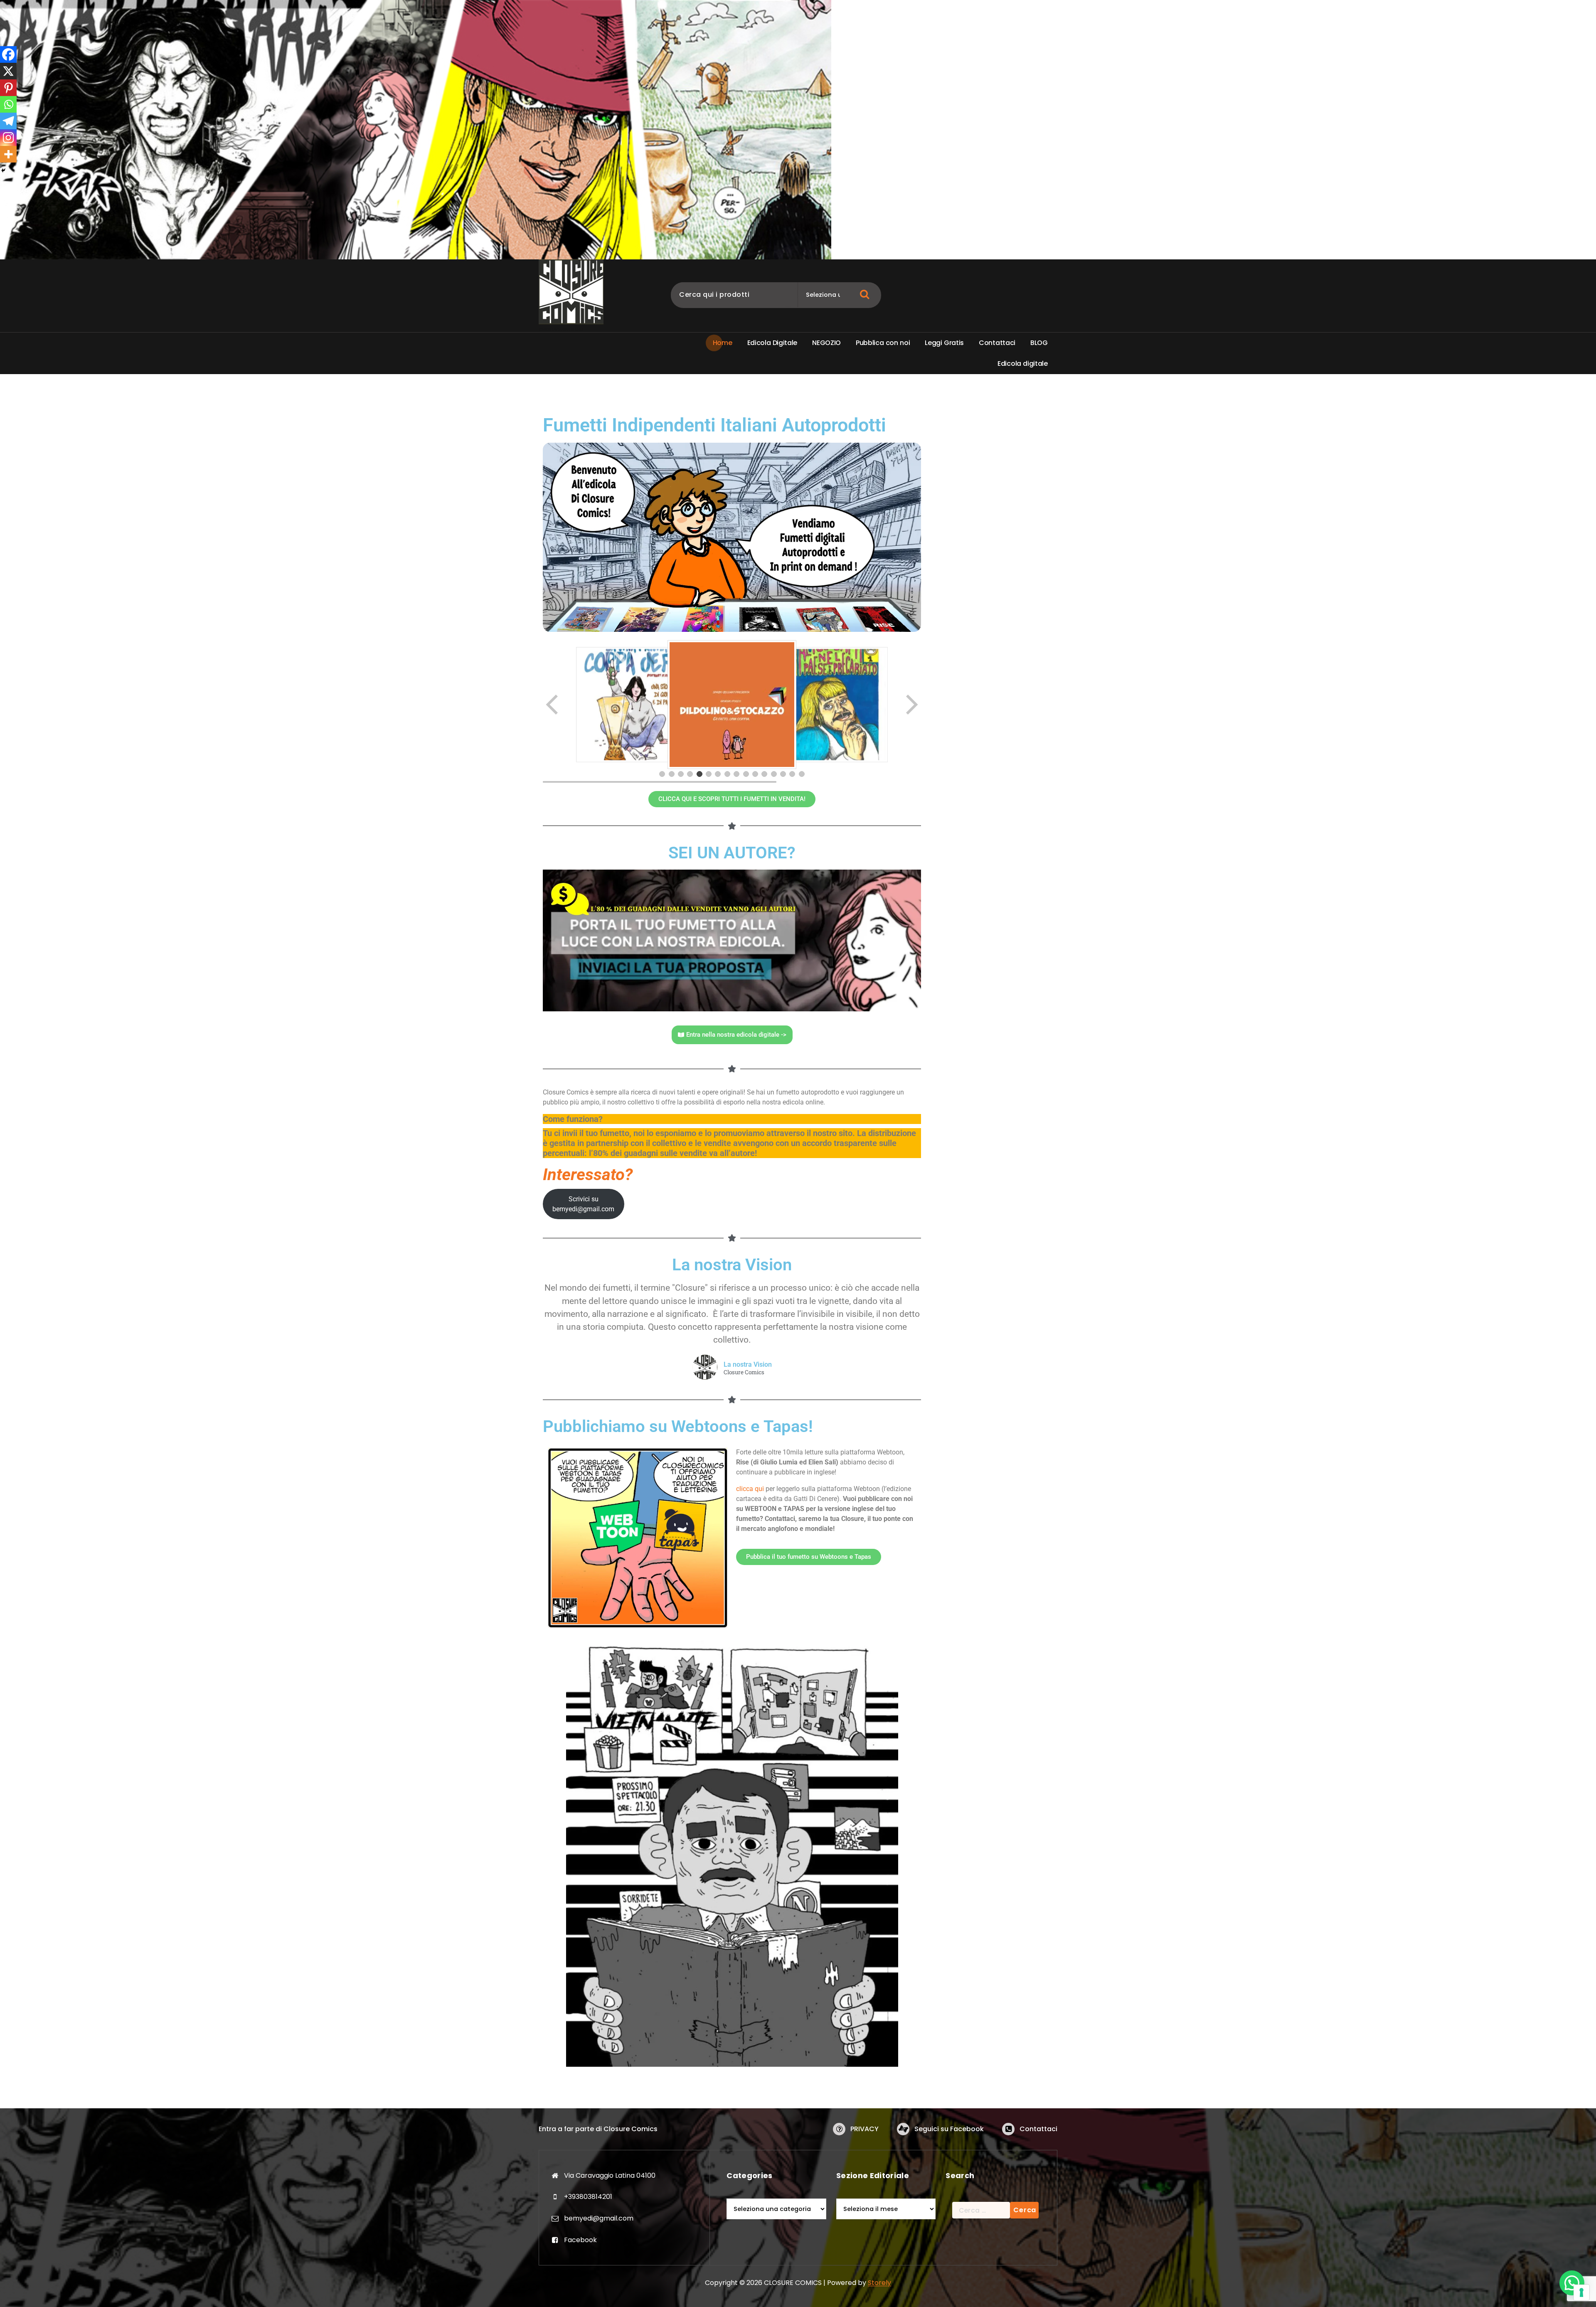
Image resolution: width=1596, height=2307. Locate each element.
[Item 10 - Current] (746, 774)
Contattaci (1038, 2129)
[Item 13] (774, 774)
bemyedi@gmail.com (599, 2218)
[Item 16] (802, 774)
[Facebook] (8, 54)
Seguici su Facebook (949, 2129)
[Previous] (553, 705)
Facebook (580, 2240)
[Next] (911, 705)
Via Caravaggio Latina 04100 (610, 2175)
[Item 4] (690, 774)
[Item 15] (792, 774)
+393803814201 (588, 2197)
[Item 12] (764, 774)
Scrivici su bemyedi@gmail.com (583, 1204)
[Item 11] (755, 774)
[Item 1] (662, 774)
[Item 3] (681, 774)
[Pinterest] (8, 88)
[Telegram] (8, 121)
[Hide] (3, 170)
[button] (1572, 2283)
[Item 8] (727, 774)
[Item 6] (709, 774)
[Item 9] (736, 774)
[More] (8, 154)
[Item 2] (672, 774)
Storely (879, 2283)
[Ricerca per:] (981, 2210)
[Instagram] (8, 138)
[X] (8, 71)
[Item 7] (718, 774)
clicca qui (750, 1489)
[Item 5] (699, 774)
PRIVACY (864, 2129)
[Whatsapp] (8, 104)
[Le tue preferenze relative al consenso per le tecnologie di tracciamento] (1581, 2292)
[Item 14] (783, 774)
